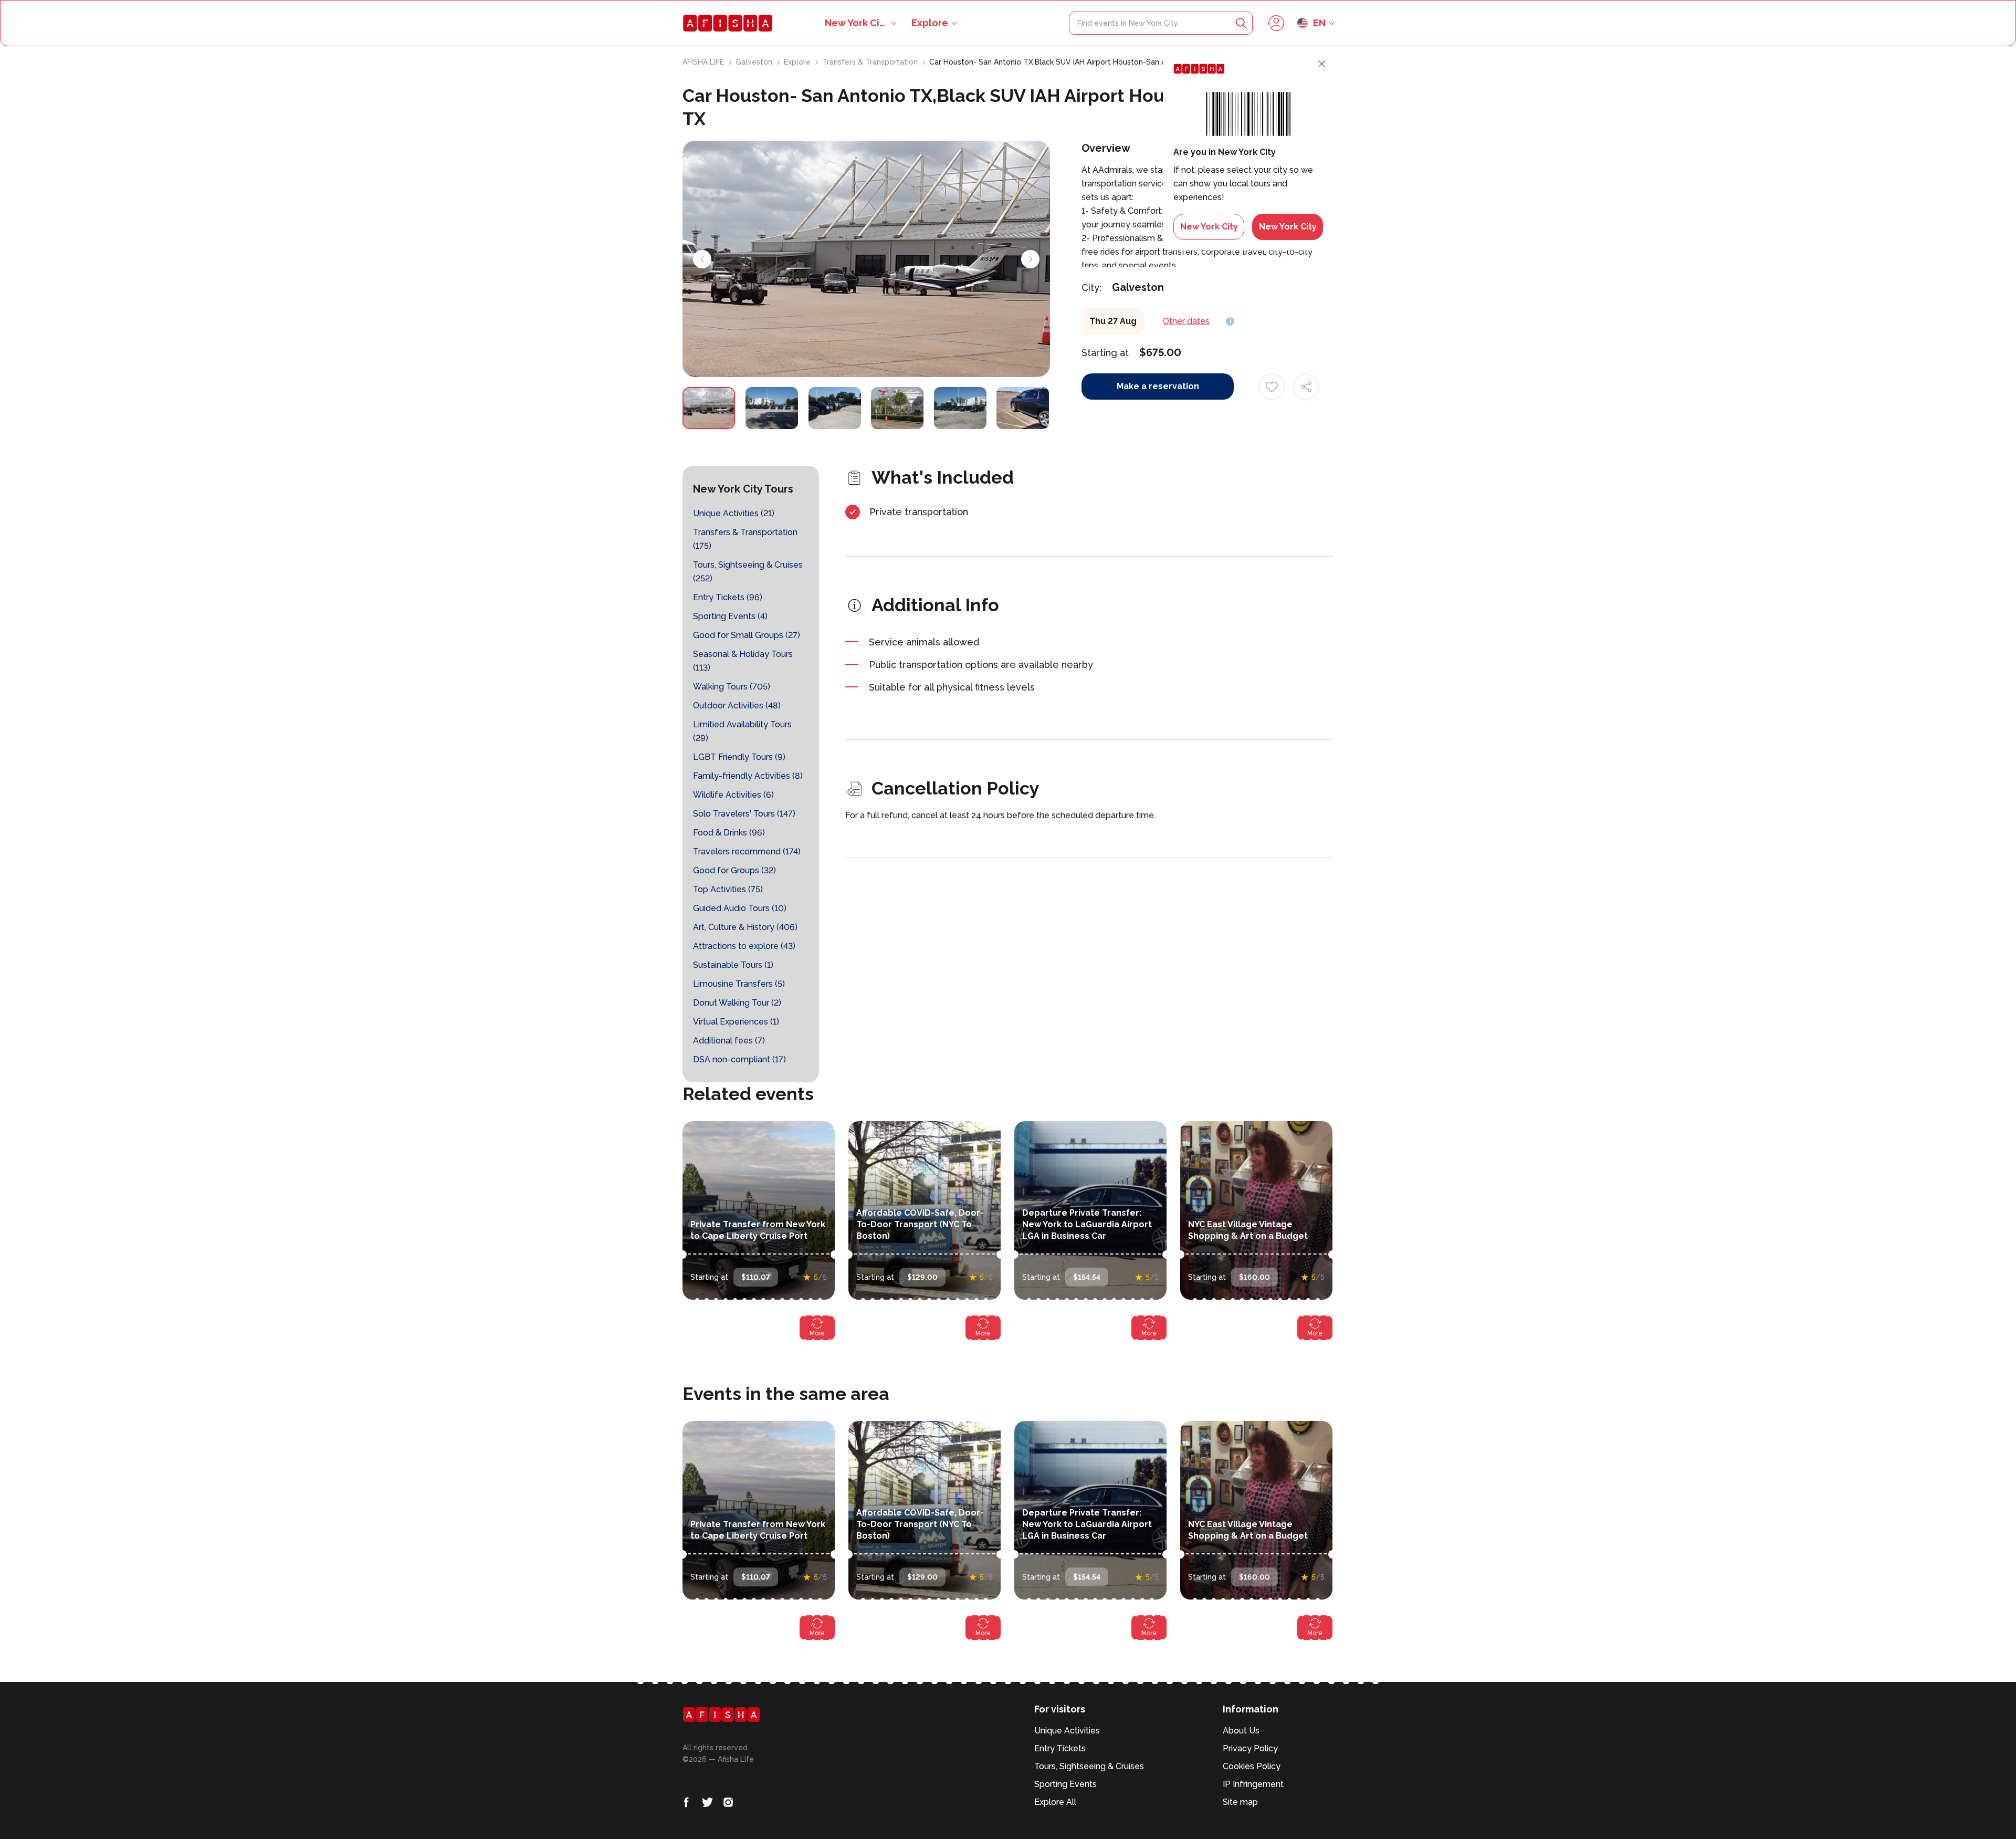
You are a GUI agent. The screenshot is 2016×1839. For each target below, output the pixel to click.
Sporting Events (1065, 1784)
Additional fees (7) (729, 1041)
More (817, 1333)
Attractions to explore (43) (744, 946)
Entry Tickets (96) (728, 597)
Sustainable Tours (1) (733, 965)
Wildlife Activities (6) (733, 795)
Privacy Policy (1250, 1748)
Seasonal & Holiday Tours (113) (743, 661)
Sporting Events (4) (730, 616)
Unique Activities (1067, 1731)
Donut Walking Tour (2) (737, 1003)
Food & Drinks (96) (729, 833)
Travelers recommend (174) (747, 851)
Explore (930, 23)
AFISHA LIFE (704, 62)
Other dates (1186, 321)
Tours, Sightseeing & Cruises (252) (748, 572)
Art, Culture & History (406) (745, 927)
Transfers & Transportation (871, 62)
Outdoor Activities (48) (737, 706)
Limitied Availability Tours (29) (742, 731)
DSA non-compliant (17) (739, 1059)
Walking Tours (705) (732, 687)
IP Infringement (1253, 1784)
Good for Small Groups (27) (747, 635)
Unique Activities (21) (734, 513)
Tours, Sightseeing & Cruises (1089, 1766)
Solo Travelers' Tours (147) (744, 814)
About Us (1241, 1731)
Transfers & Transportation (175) (745, 539)
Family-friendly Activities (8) (748, 776)
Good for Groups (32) (734, 870)
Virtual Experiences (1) (736, 1022)
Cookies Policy (1252, 1766)
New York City (1209, 227)
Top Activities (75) (728, 889)
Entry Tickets (1060, 1748)
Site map (1240, 1802)
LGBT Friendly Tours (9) (739, 757)
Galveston (755, 62)
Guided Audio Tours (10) (740, 908)
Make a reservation (1158, 386)
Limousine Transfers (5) (739, 984)
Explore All (1055, 1802)
